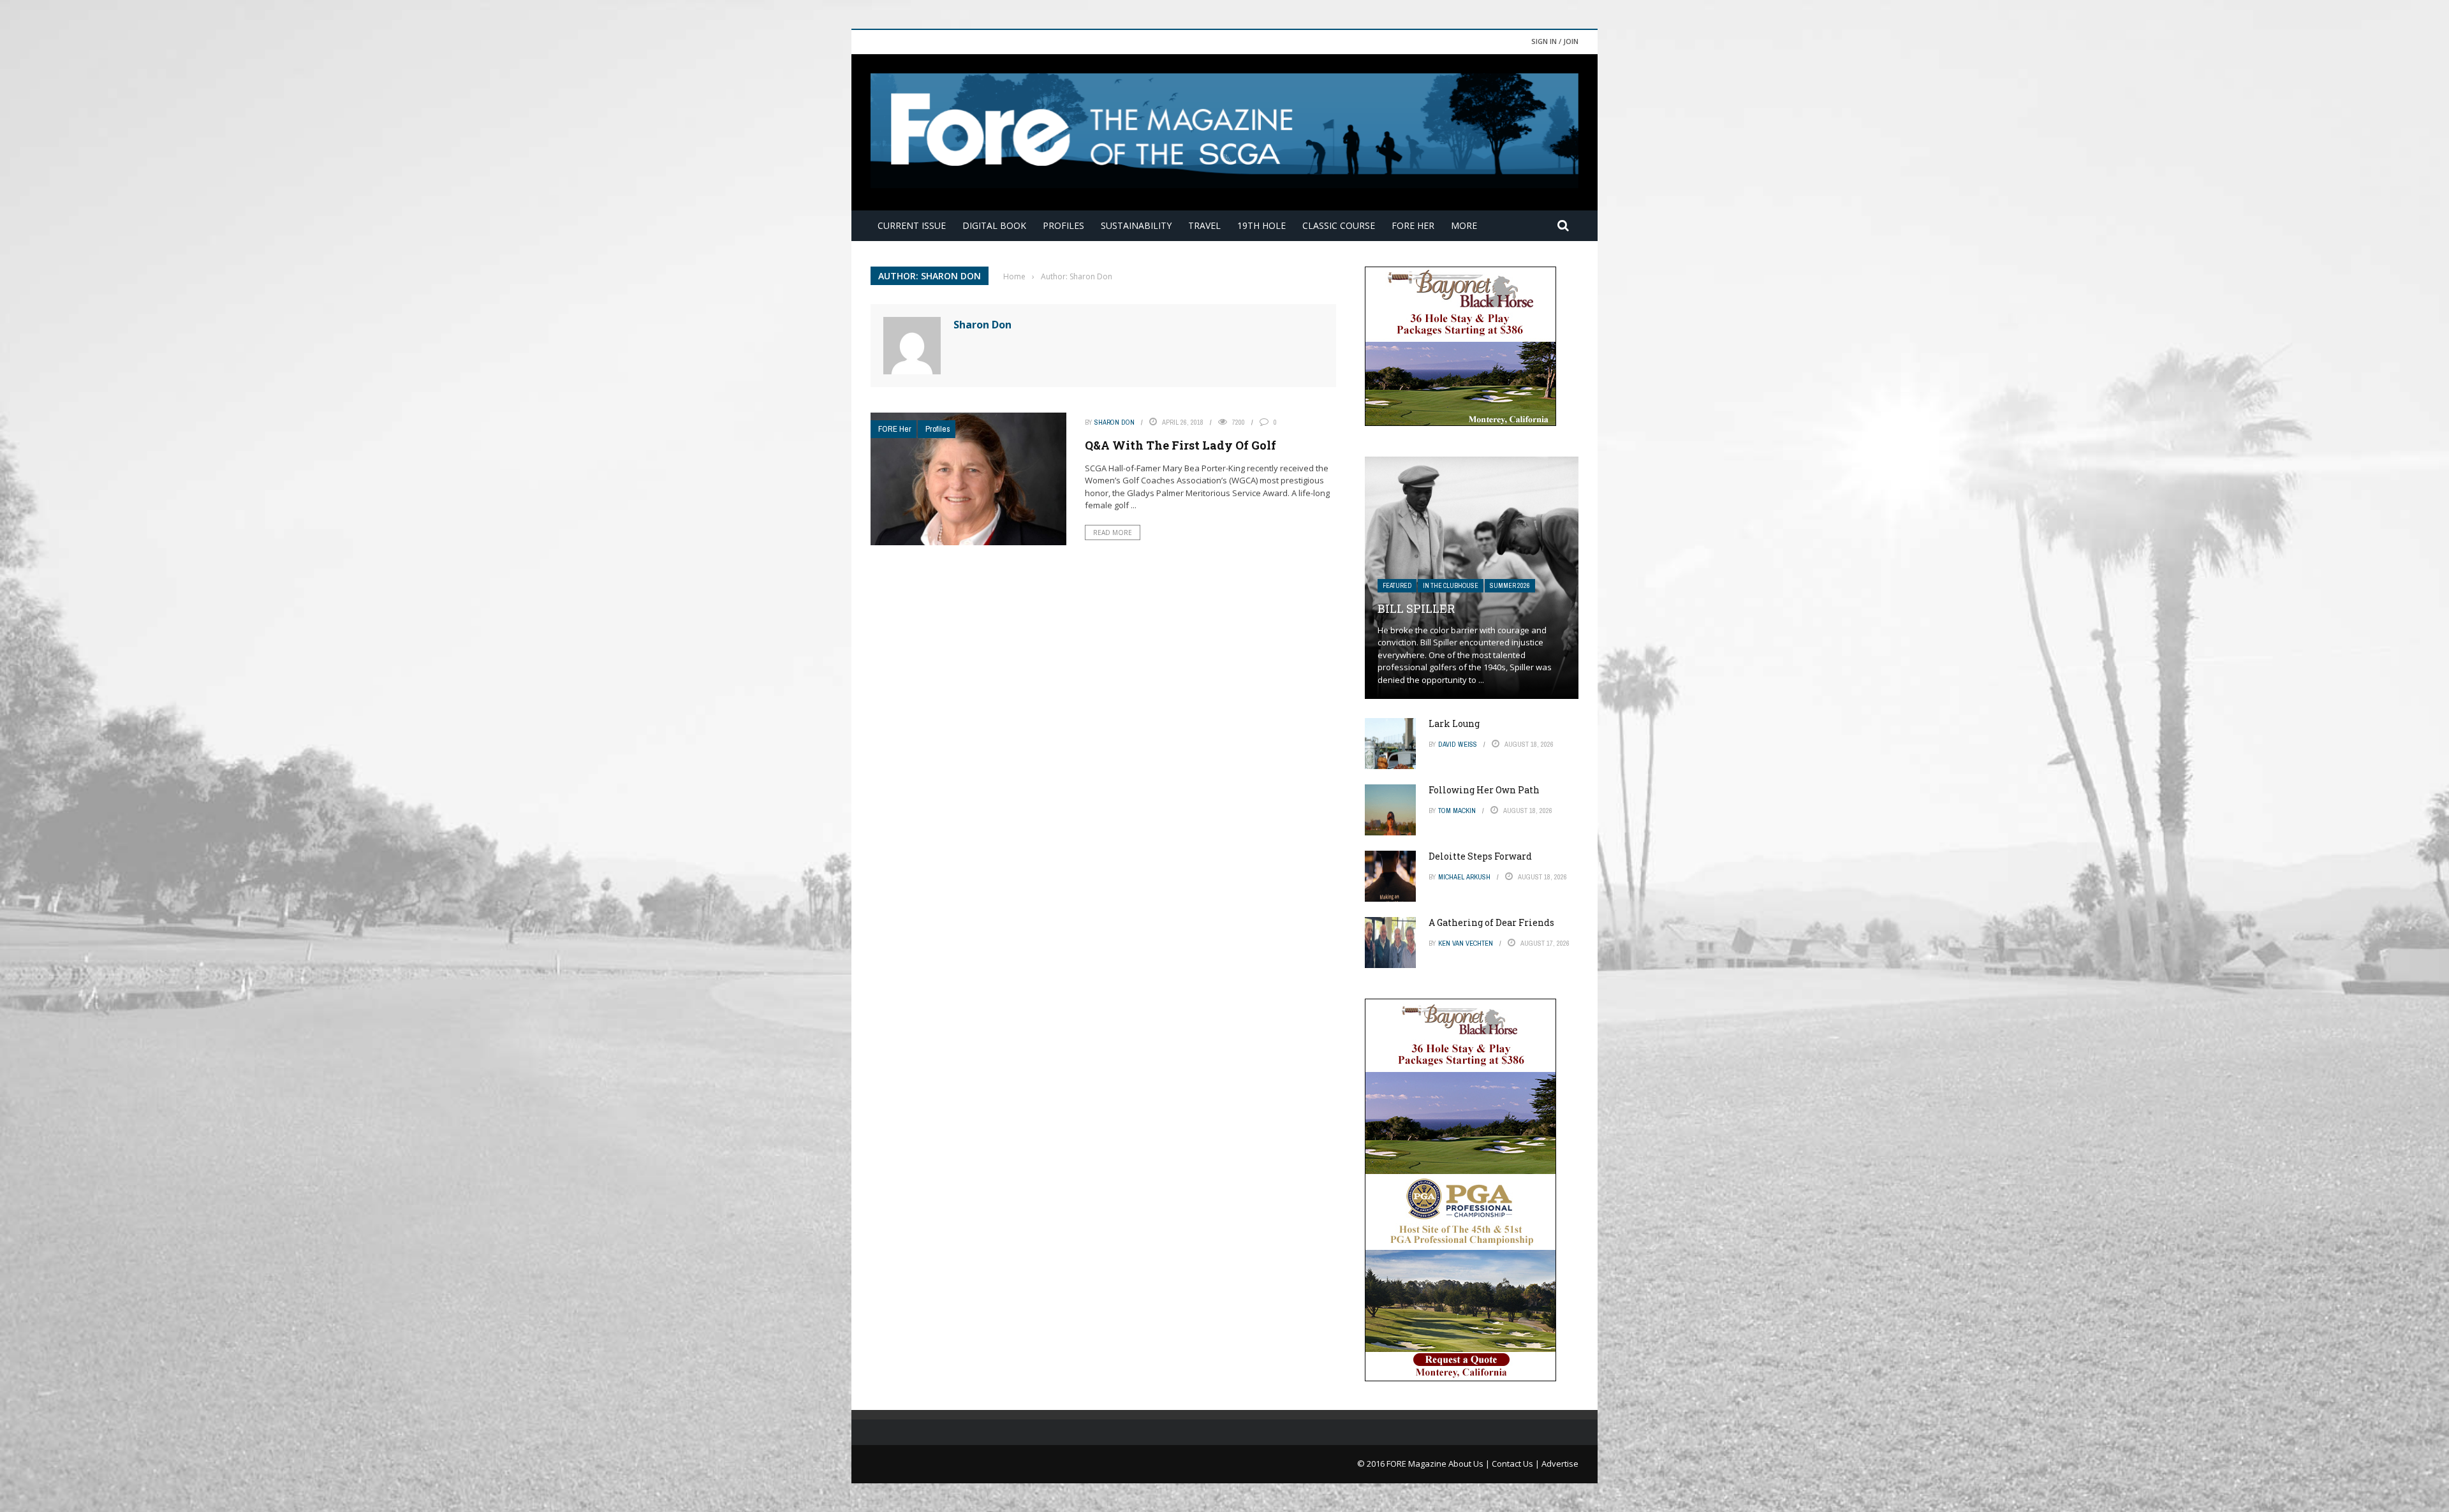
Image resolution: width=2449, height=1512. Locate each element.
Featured (1397, 586)
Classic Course (1339, 225)
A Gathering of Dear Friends (1491, 922)
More (1464, 225)
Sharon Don (982, 325)
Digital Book (994, 225)
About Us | (1470, 1464)
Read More (1113, 532)
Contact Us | (1517, 1464)
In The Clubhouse (1451, 586)
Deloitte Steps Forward (1480, 856)
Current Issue (912, 225)
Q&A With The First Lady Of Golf (1180, 445)
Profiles (1063, 225)
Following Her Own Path (1484, 790)
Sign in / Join (1555, 41)
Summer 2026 (1510, 586)
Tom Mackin (1457, 811)
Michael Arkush (1464, 877)
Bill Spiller (1416, 608)
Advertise (1560, 1464)
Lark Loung (1454, 723)
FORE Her (1413, 225)
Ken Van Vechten (1466, 943)
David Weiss (1458, 744)
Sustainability (1136, 225)
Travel (1204, 225)
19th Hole (1261, 225)
